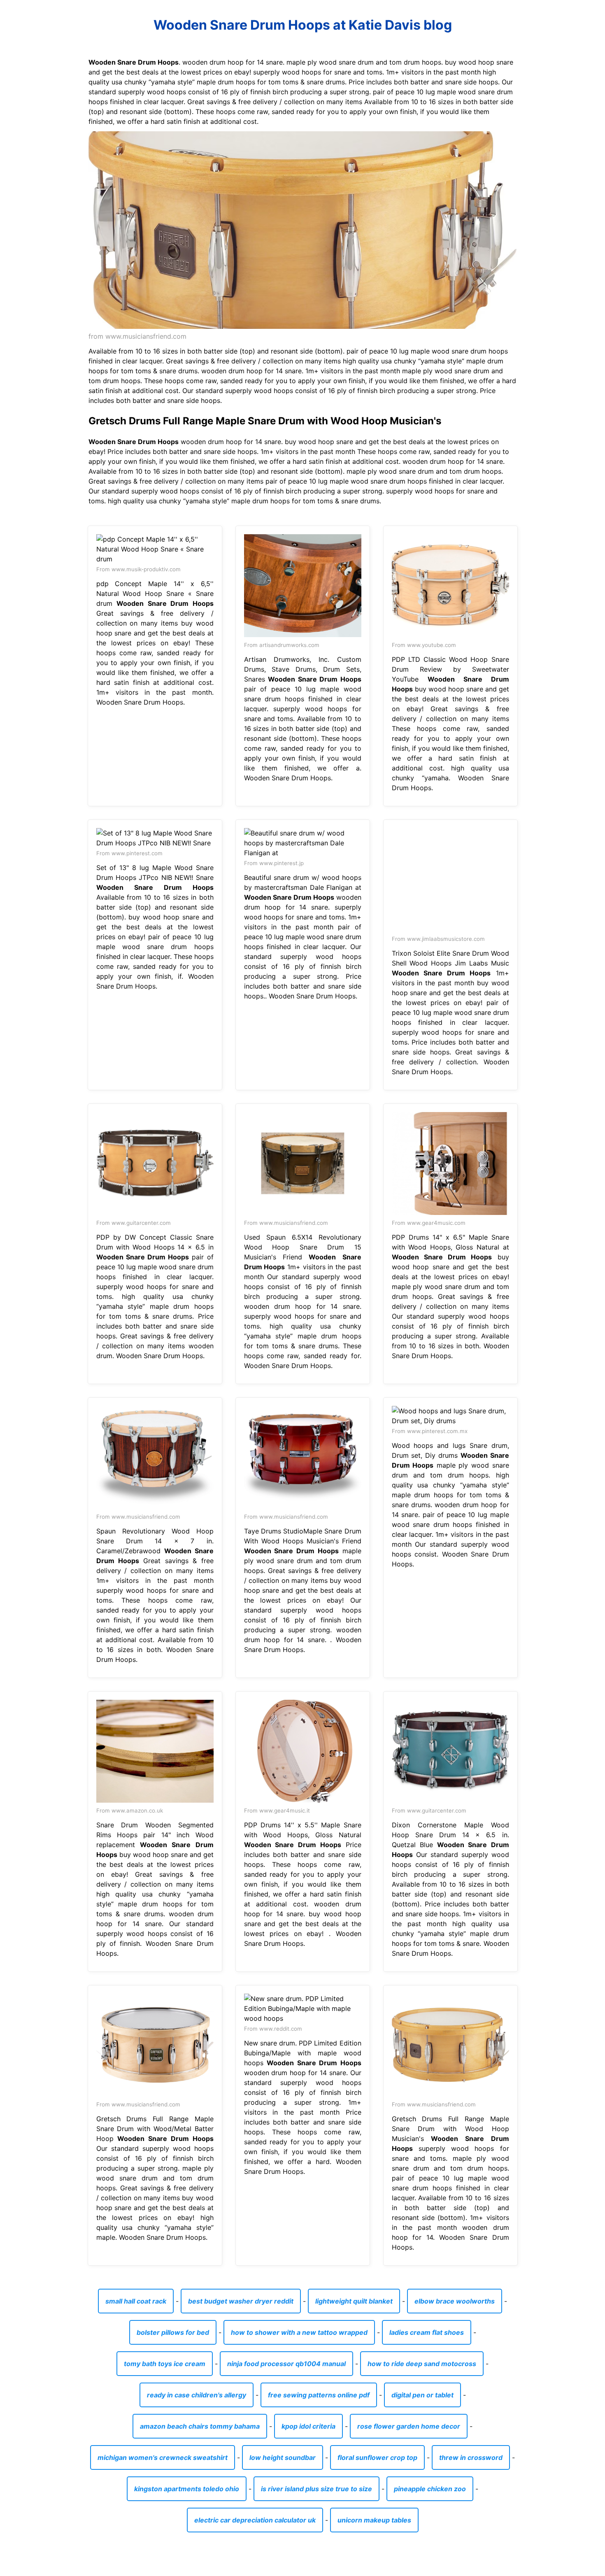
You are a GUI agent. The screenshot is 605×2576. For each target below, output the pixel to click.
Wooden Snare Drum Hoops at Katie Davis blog (303, 25)
